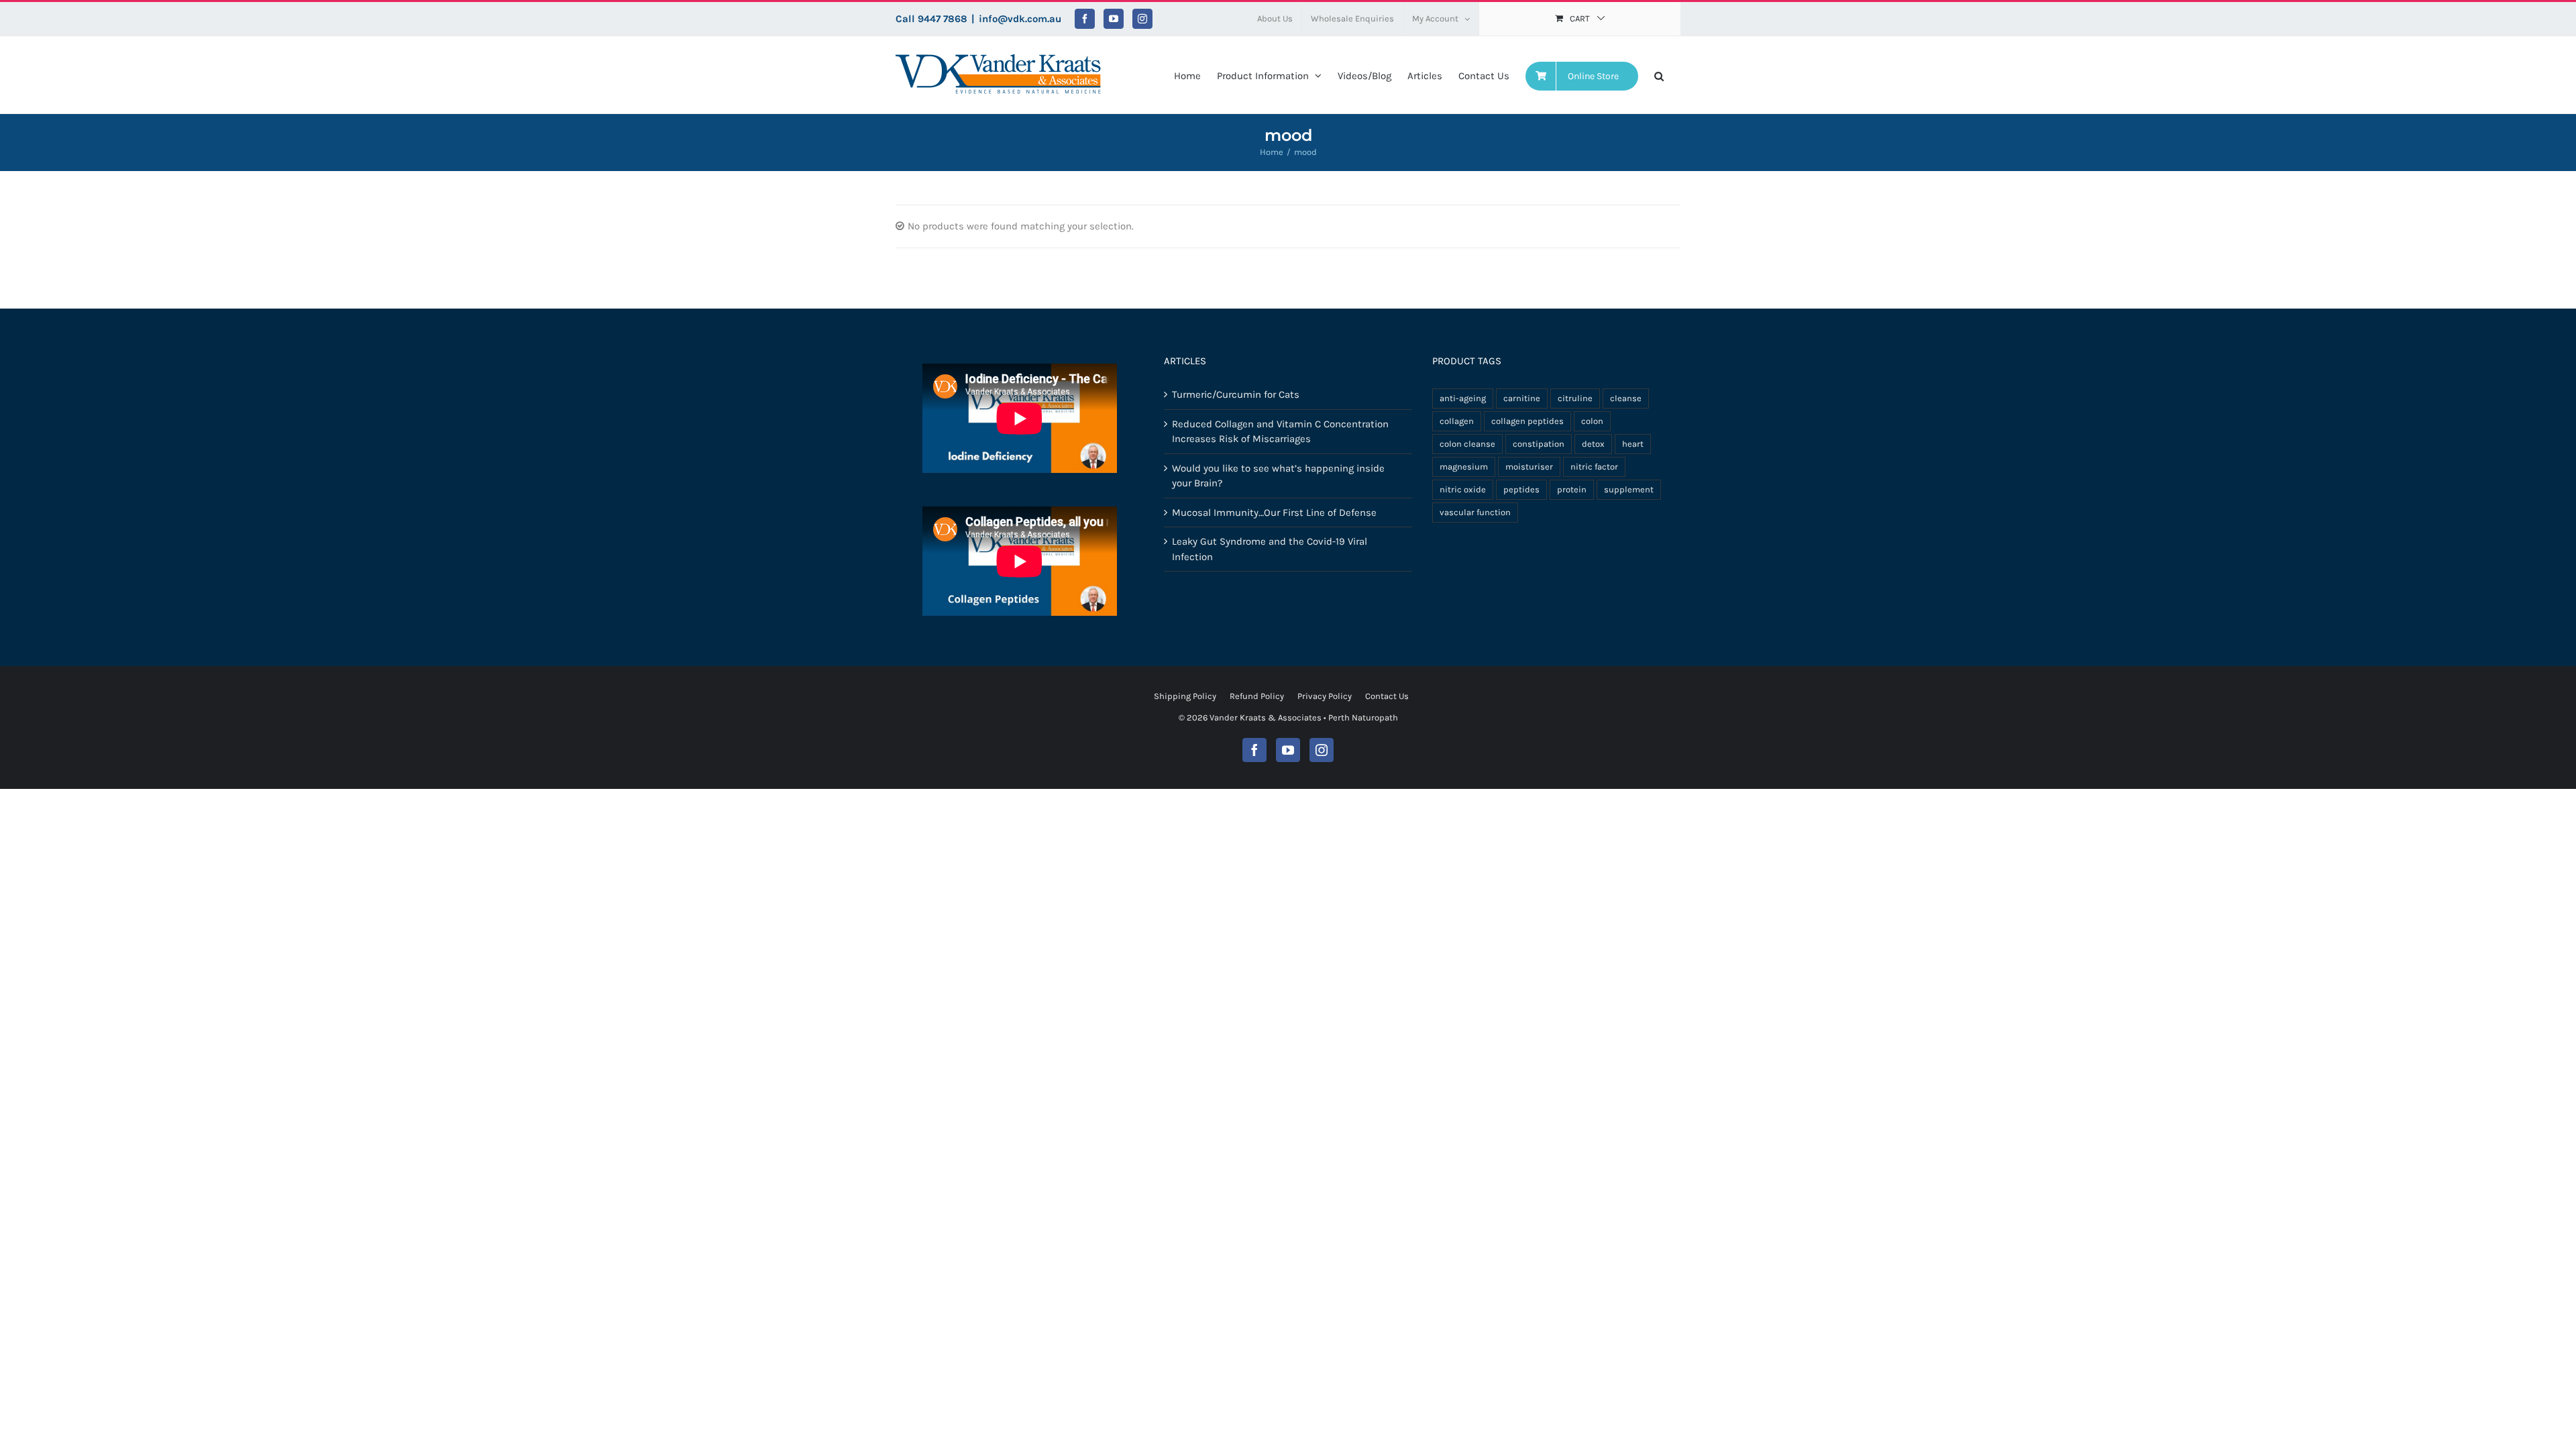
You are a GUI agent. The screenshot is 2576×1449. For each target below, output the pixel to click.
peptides (1521, 489)
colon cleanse (1467, 444)
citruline (1575, 398)
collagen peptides (1527, 421)
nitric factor (1594, 467)
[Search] (1659, 75)
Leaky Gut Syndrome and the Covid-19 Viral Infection (1270, 549)
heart (1633, 444)
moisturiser (1529, 467)
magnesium (1464, 467)
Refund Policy (1257, 696)
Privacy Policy (1325, 696)
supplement (1629, 489)
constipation (1539, 444)
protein (1572, 489)
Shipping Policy (1185, 696)
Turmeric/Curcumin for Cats (1236, 394)
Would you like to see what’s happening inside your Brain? (1278, 476)
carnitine (1522, 398)
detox (1593, 444)
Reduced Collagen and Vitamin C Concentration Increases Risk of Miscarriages (1280, 432)
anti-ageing (1463, 398)
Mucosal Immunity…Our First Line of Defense (1274, 513)
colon (1592, 421)
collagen (1457, 421)
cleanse (1626, 398)
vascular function (1475, 512)
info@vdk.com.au (1020, 19)
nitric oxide (1463, 489)
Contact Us (1387, 696)
